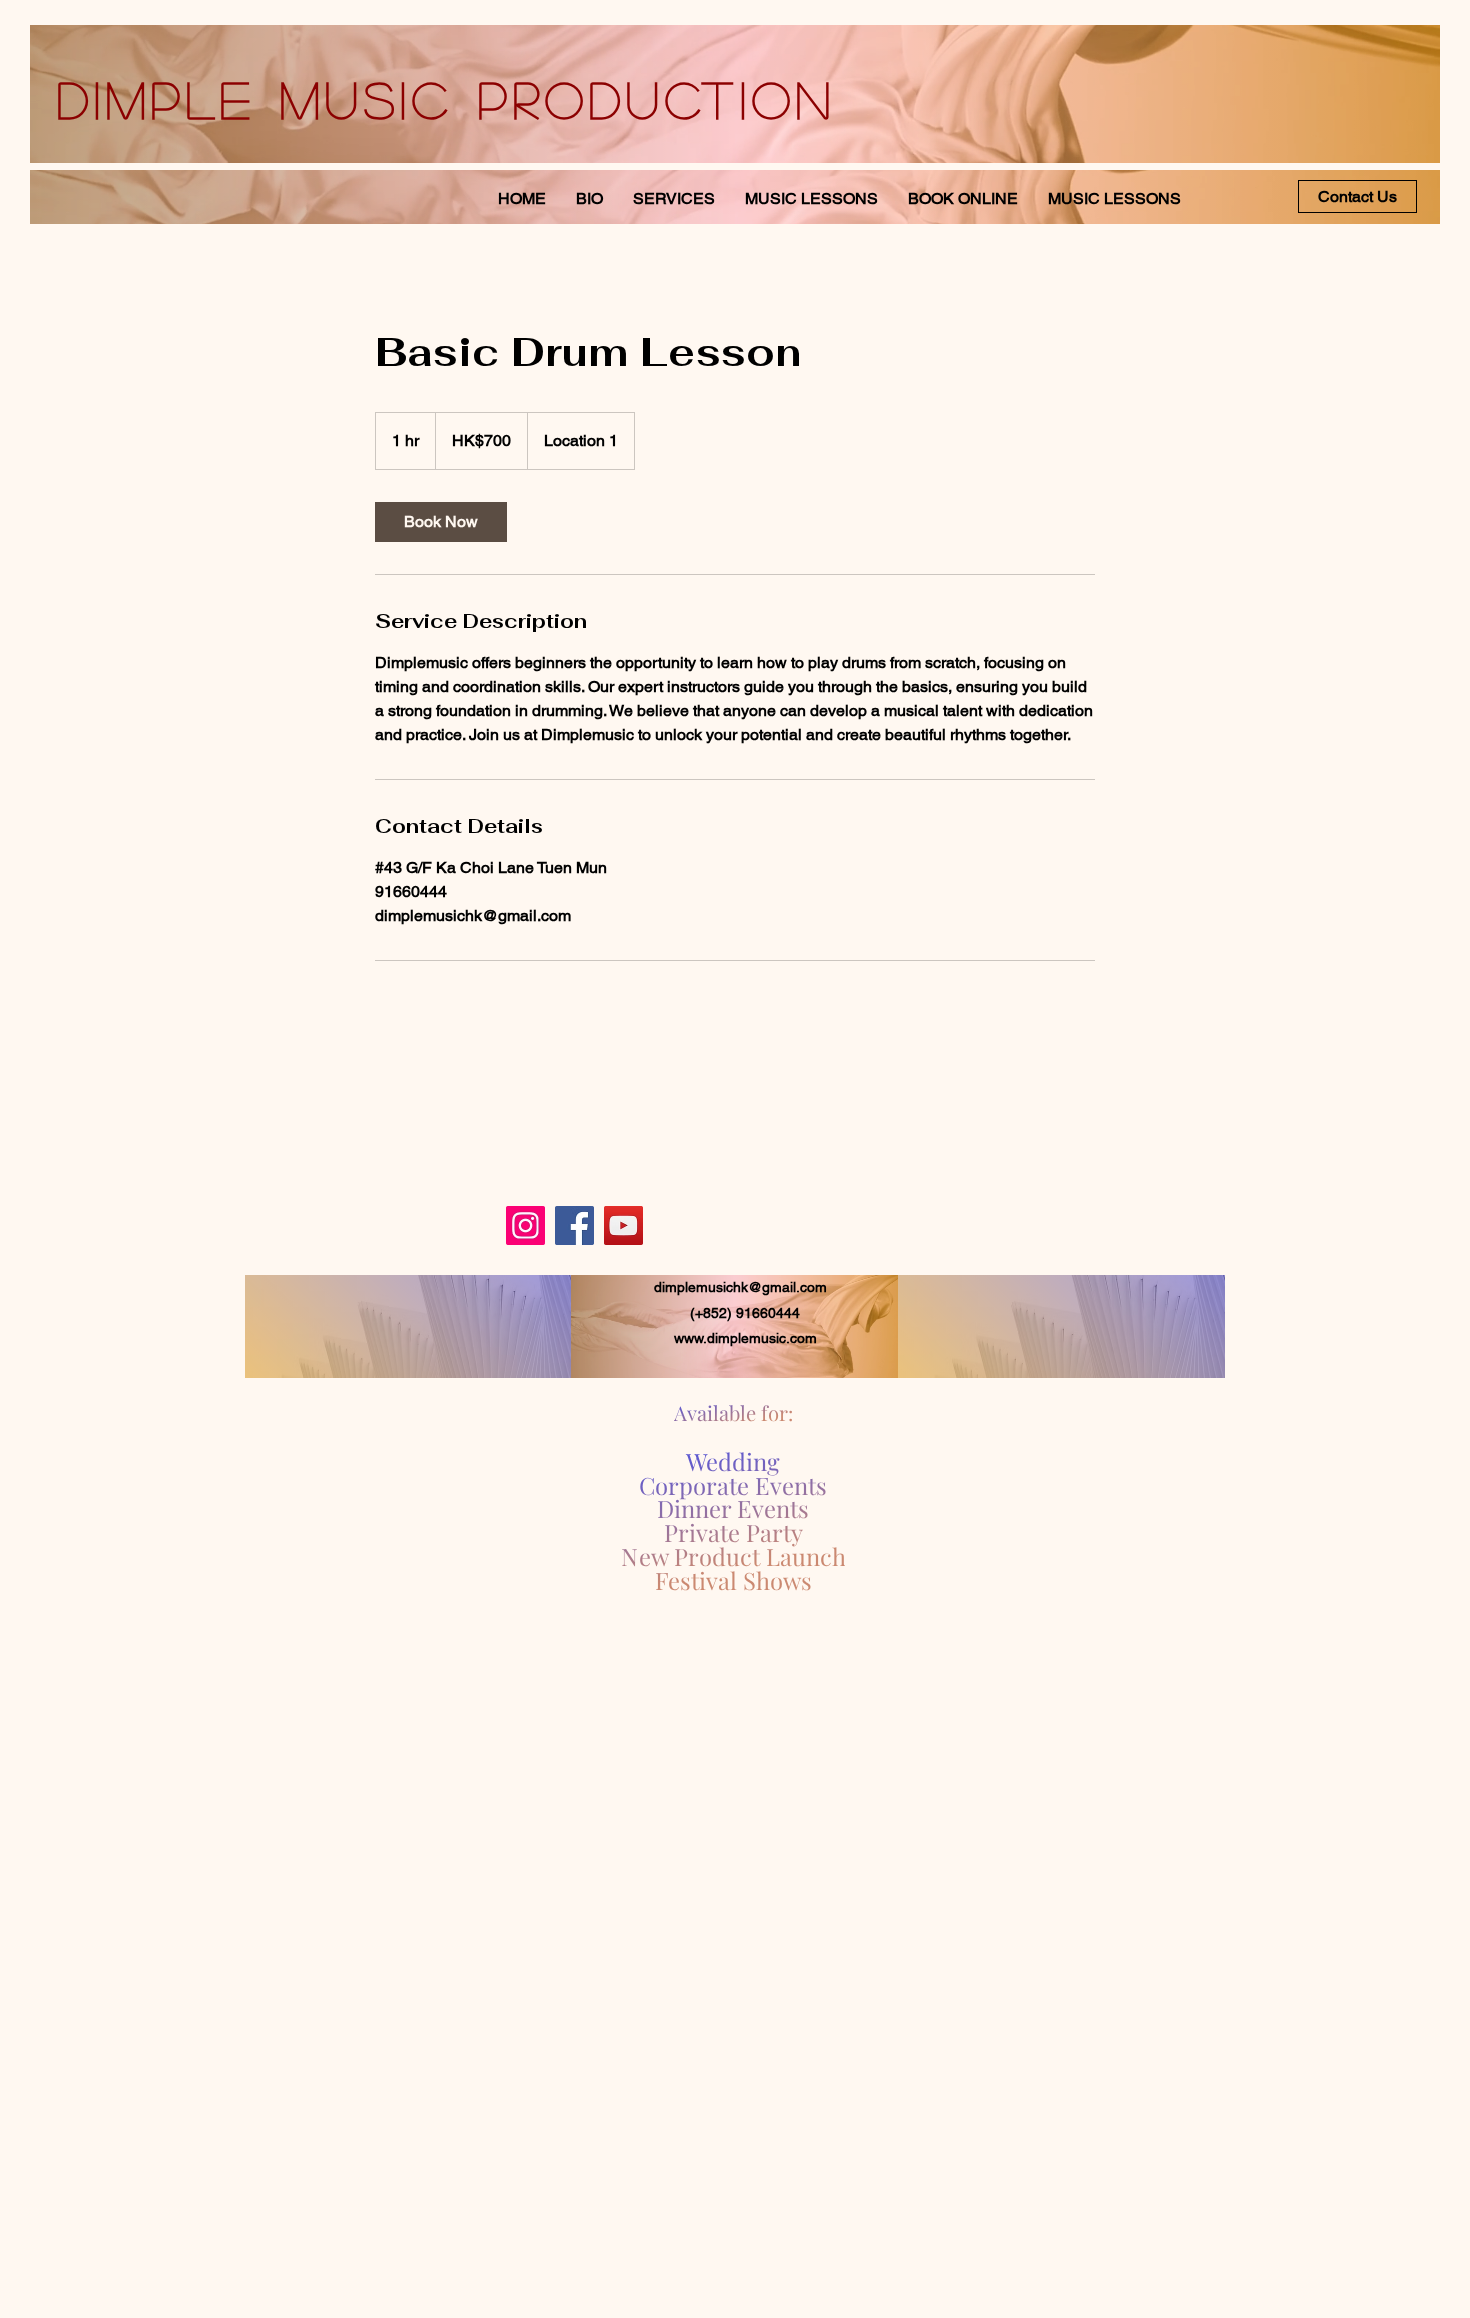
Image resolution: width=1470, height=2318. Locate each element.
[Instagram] (525, 1225)
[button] (1114, 198)
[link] (441, 522)
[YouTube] (623, 1225)
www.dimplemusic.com (745, 1338)
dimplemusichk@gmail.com (740, 1287)
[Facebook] (574, 1225)
